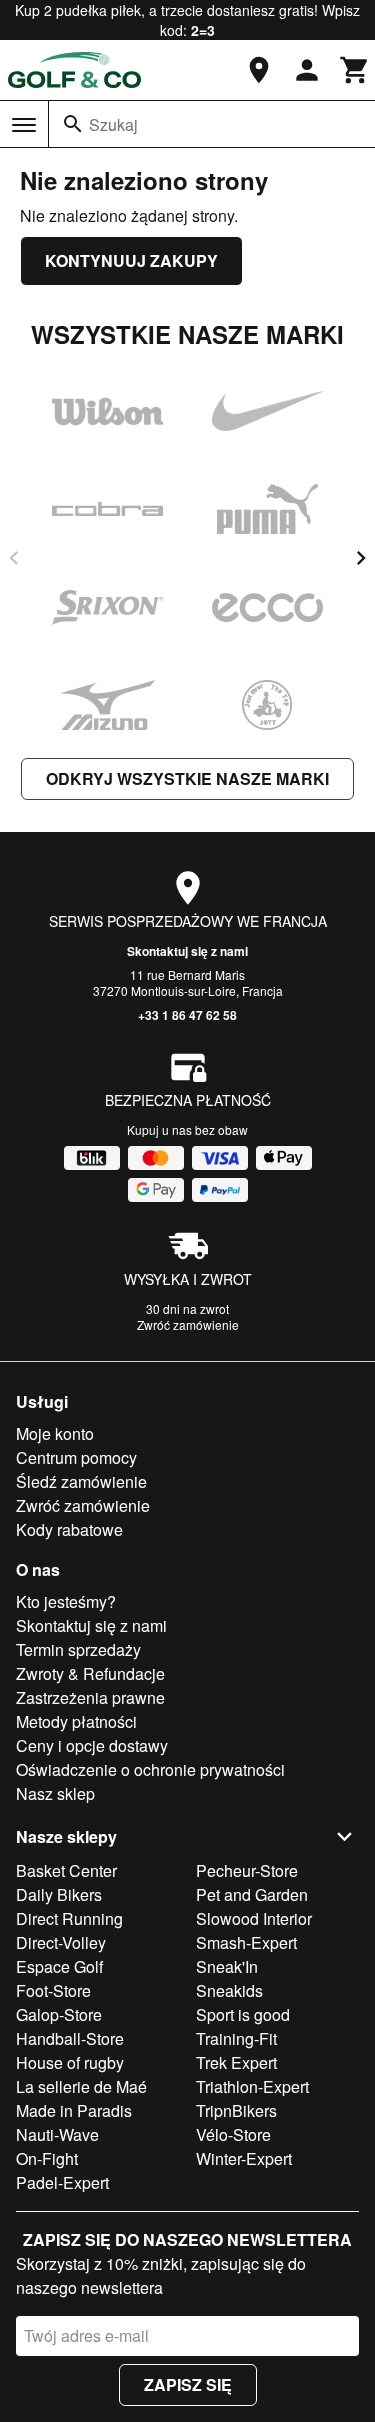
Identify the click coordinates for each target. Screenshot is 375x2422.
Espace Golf (59, 1966)
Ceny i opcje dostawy (92, 1745)
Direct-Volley (61, 1942)
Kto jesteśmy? (66, 1601)
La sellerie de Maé (81, 2086)
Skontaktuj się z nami (187, 951)
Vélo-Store (233, 2134)
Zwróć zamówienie (188, 1324)
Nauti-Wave (57, 2134)
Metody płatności (76, 1721)
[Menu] (24, 125)
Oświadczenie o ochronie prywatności (150, 1769)
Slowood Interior (254, 1918)
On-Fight (47, 2158)
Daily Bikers (59, 1894)
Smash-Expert (246, 1942)
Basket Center (66, 1870)
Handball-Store (70, 2038)
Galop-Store (59, 2014)
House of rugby (70, 2062)
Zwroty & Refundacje (90, 1673)
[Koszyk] (355, 70)
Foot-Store (53, 1990)
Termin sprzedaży (78, 1649)
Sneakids (229, 1990)
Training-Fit (236, 2038)
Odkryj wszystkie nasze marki (187, 778)
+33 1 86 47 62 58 (187, 1015)
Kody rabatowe (69, 1529)
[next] (361, 558)
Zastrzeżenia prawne (90, 1697)
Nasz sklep (55, 1793)
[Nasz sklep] (259, 70)
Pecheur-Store (247, 1870)
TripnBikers (236, 2110)
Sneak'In (227, 1966)
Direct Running (69, 1918)
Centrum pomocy (76, 1457)
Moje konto (55, 1433)
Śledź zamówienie (81, 1481)
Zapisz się (188, 2384)
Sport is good (243, 2014)
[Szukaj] (73, 124)
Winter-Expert (244, 2158)
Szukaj (113, 124)
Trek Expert (236, 2062)
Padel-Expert (62, 2182)
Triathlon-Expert (252, 2086)
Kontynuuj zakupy (131, 260)
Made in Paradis (74, 2110)
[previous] (14, 558)
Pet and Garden (252, 1894)
